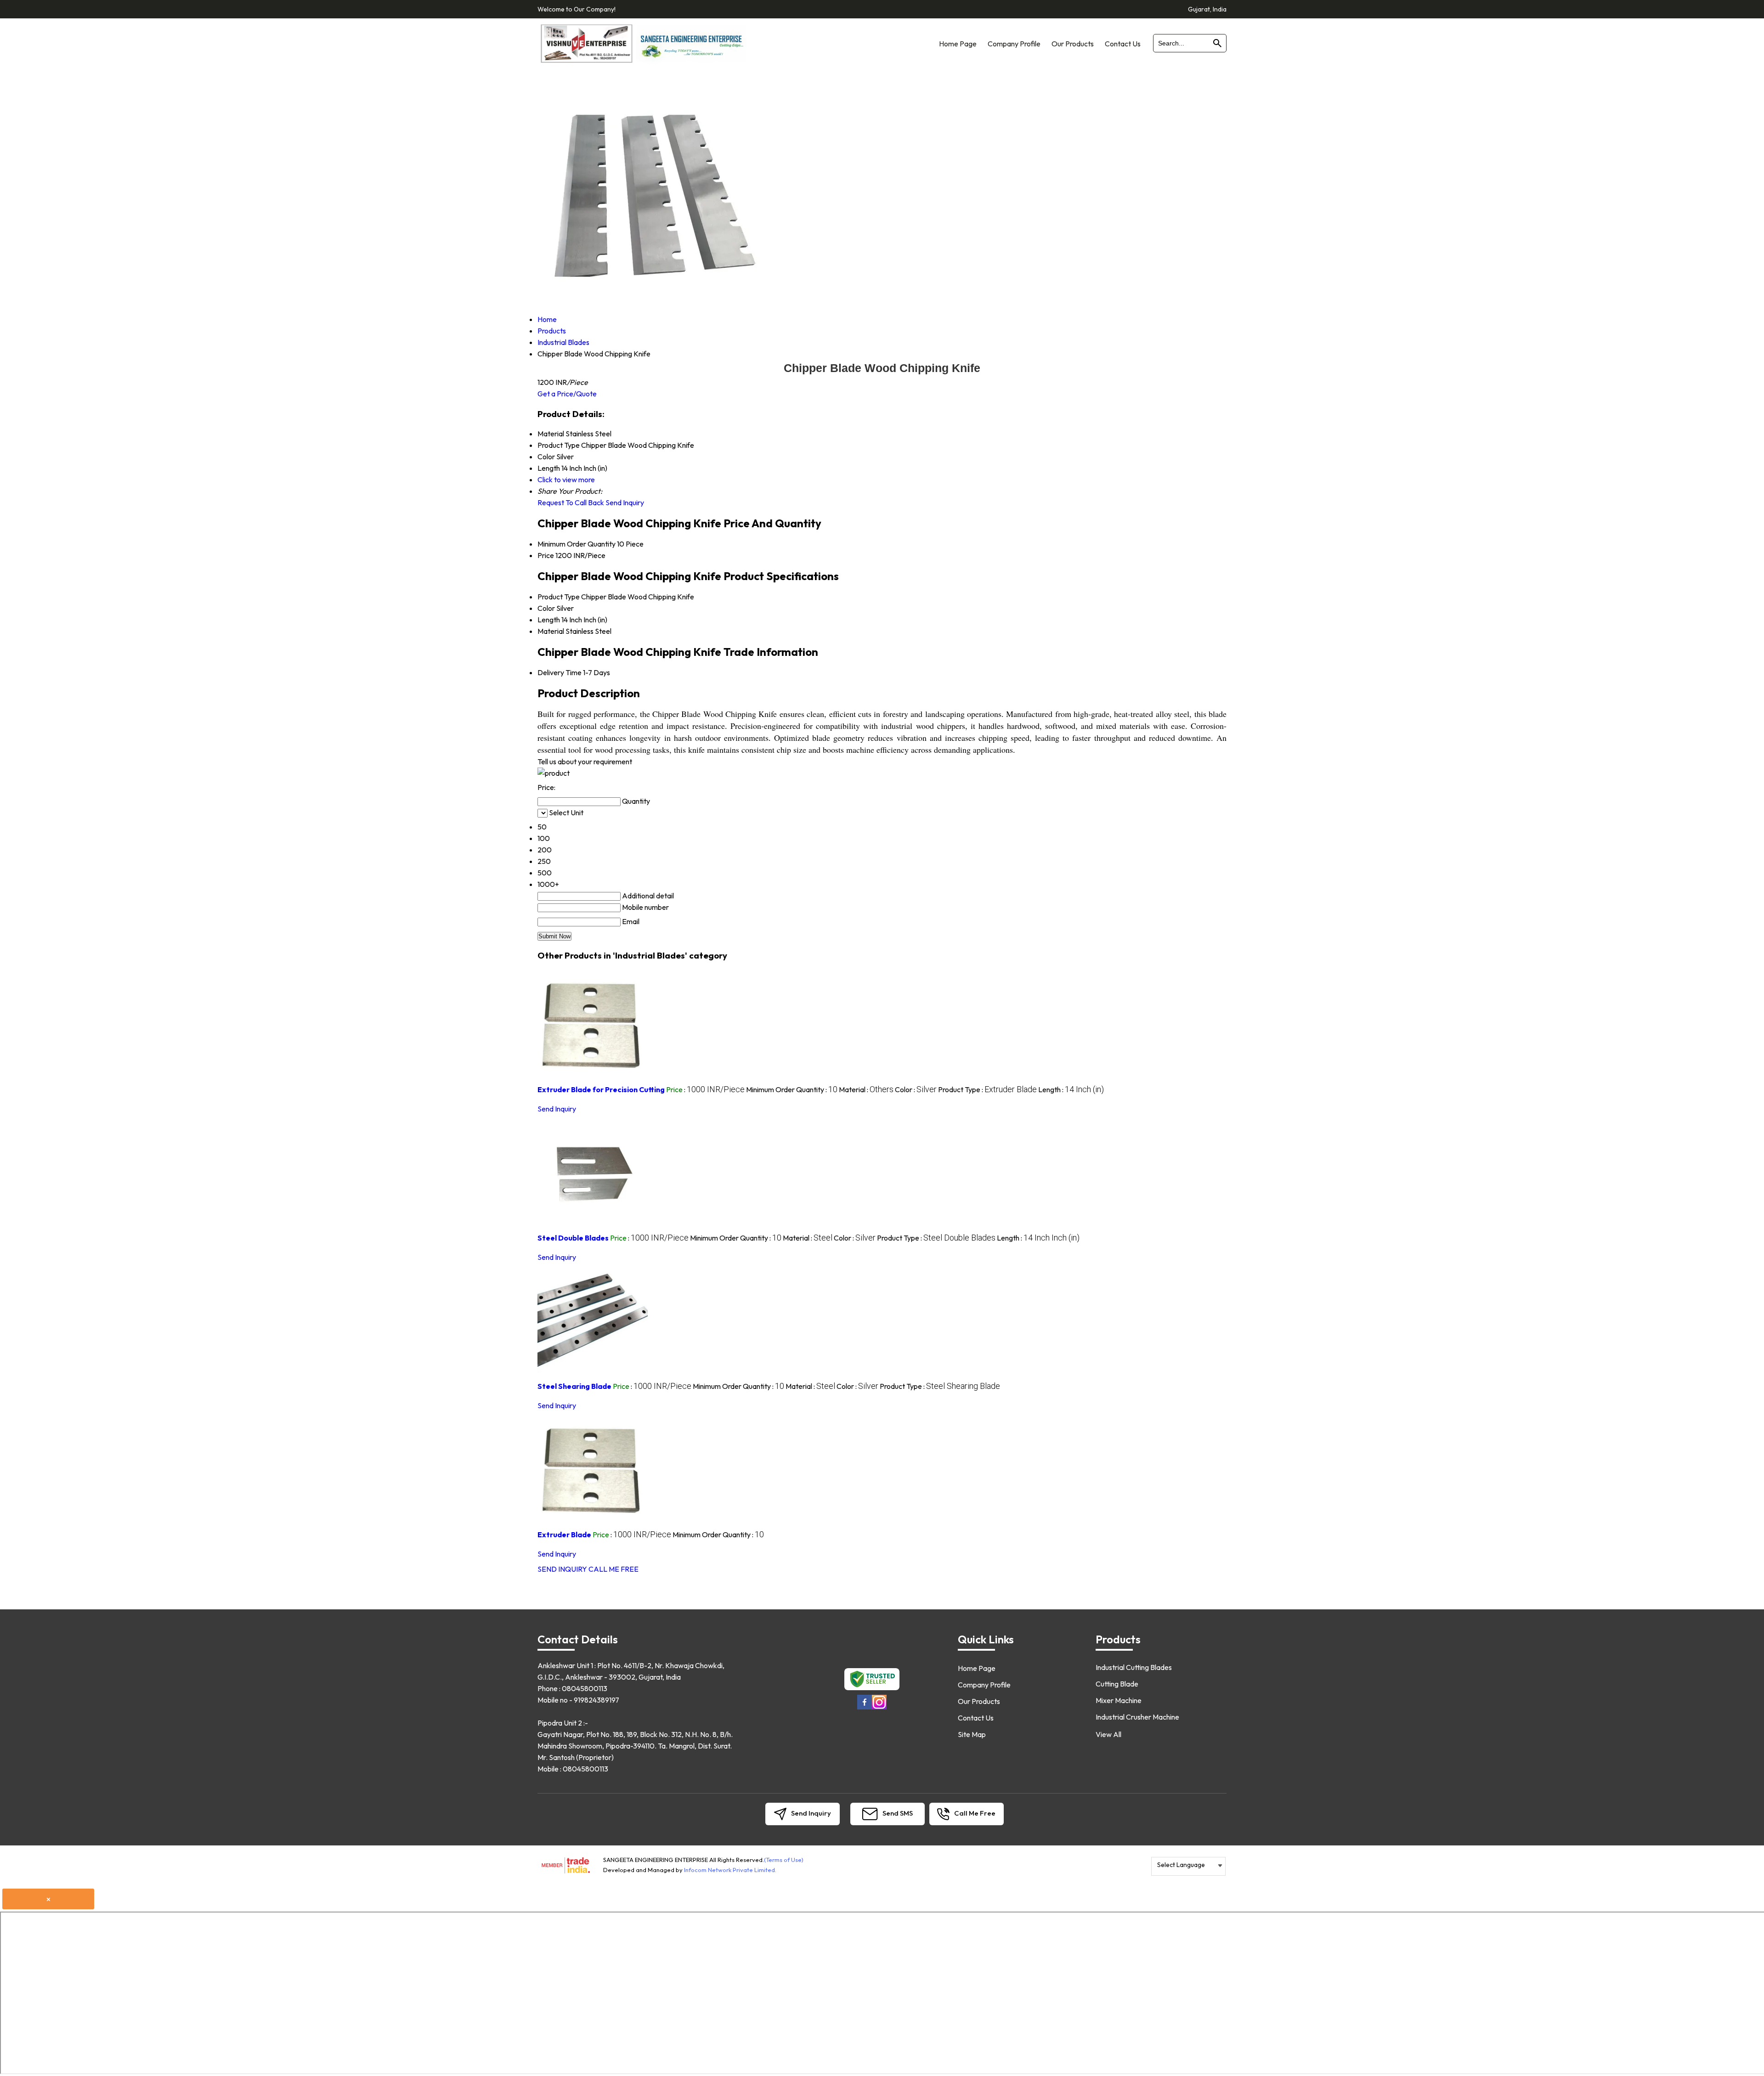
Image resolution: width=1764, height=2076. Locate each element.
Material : (866, 1089)
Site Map (972, 1734)
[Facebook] (865, 1708)
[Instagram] (879, 1708)
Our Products (1073, 44)
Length (549, 620)
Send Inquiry (625, 502)
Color (546, 608)
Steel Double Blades (573, 1238)
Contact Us (1123, 44)
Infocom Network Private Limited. (730, 1870)
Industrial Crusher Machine (1137, 1717)
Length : (1071, 1089)
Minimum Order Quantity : (792, 1089)
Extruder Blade (564, 1534)
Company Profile (1014, 44)
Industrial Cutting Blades (1134, 1667)
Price (546, 555)
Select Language (1181, 1865)
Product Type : (987, 1089)
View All (1108, 1734)
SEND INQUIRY (562, 1569)
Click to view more (566, 480)
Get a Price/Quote (567, 394)
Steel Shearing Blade (574, 1386)
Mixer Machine (1119, 1700)
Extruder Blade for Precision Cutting (601, 1089)
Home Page (958, 44)
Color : (916, 1089)
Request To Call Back (571, 502)
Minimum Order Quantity (577, 544)
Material (551, 631)
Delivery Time (560, 672)
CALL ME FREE (613, 1569)
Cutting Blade (1117, 1684)
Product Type (559, 597)
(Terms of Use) (784, 1860)
